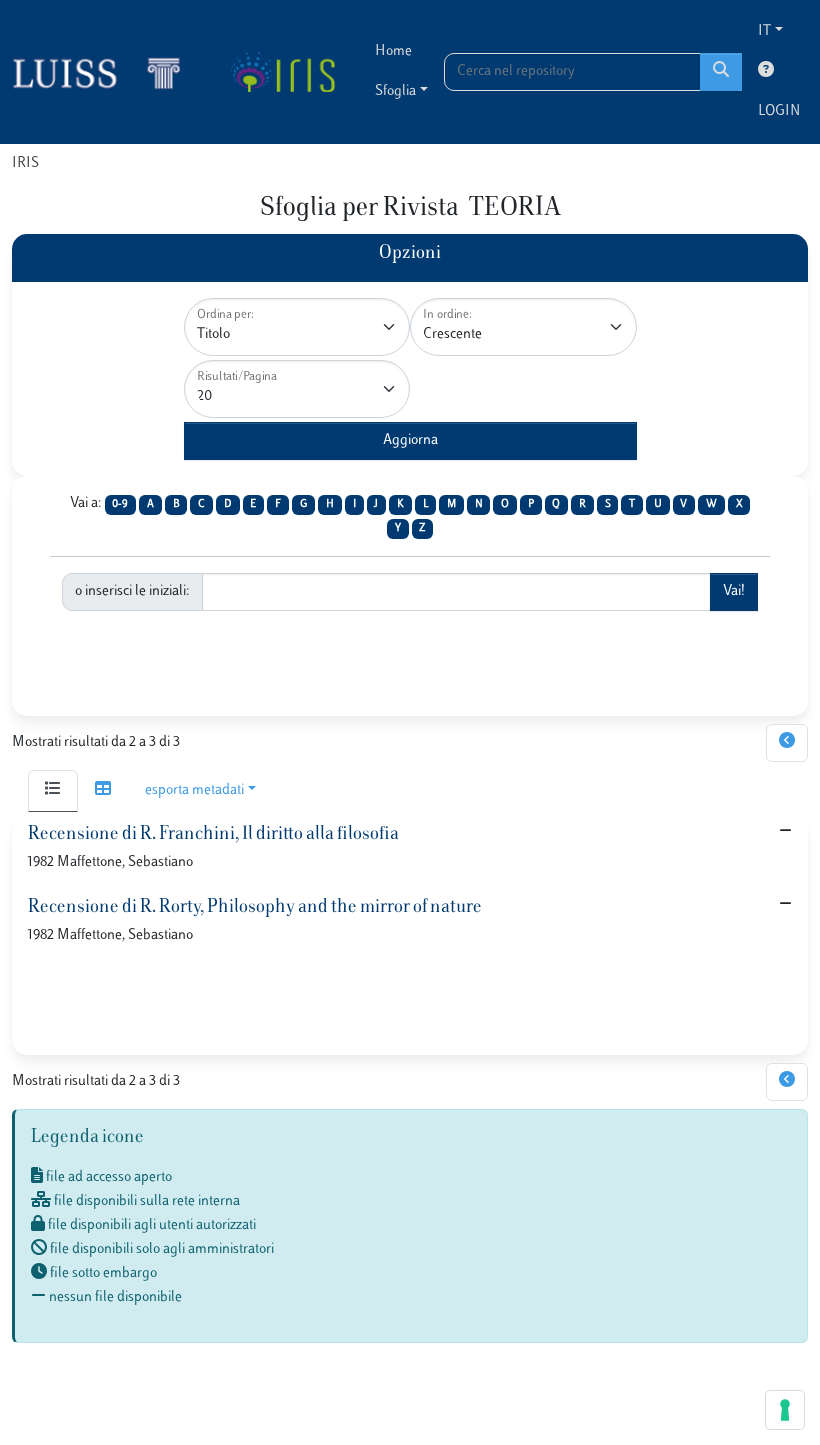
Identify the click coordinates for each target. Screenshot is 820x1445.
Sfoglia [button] (395, 91)
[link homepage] (105, 72)
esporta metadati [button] (194, 790)
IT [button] (764, 31)
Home (393, 51)
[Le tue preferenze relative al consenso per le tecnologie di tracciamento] (785, 1410)
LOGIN (779, 111)
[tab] (53, 791)
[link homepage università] (282, 72)
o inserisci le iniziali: (132, 591)
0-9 (120, 504)
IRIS (25, 163)
